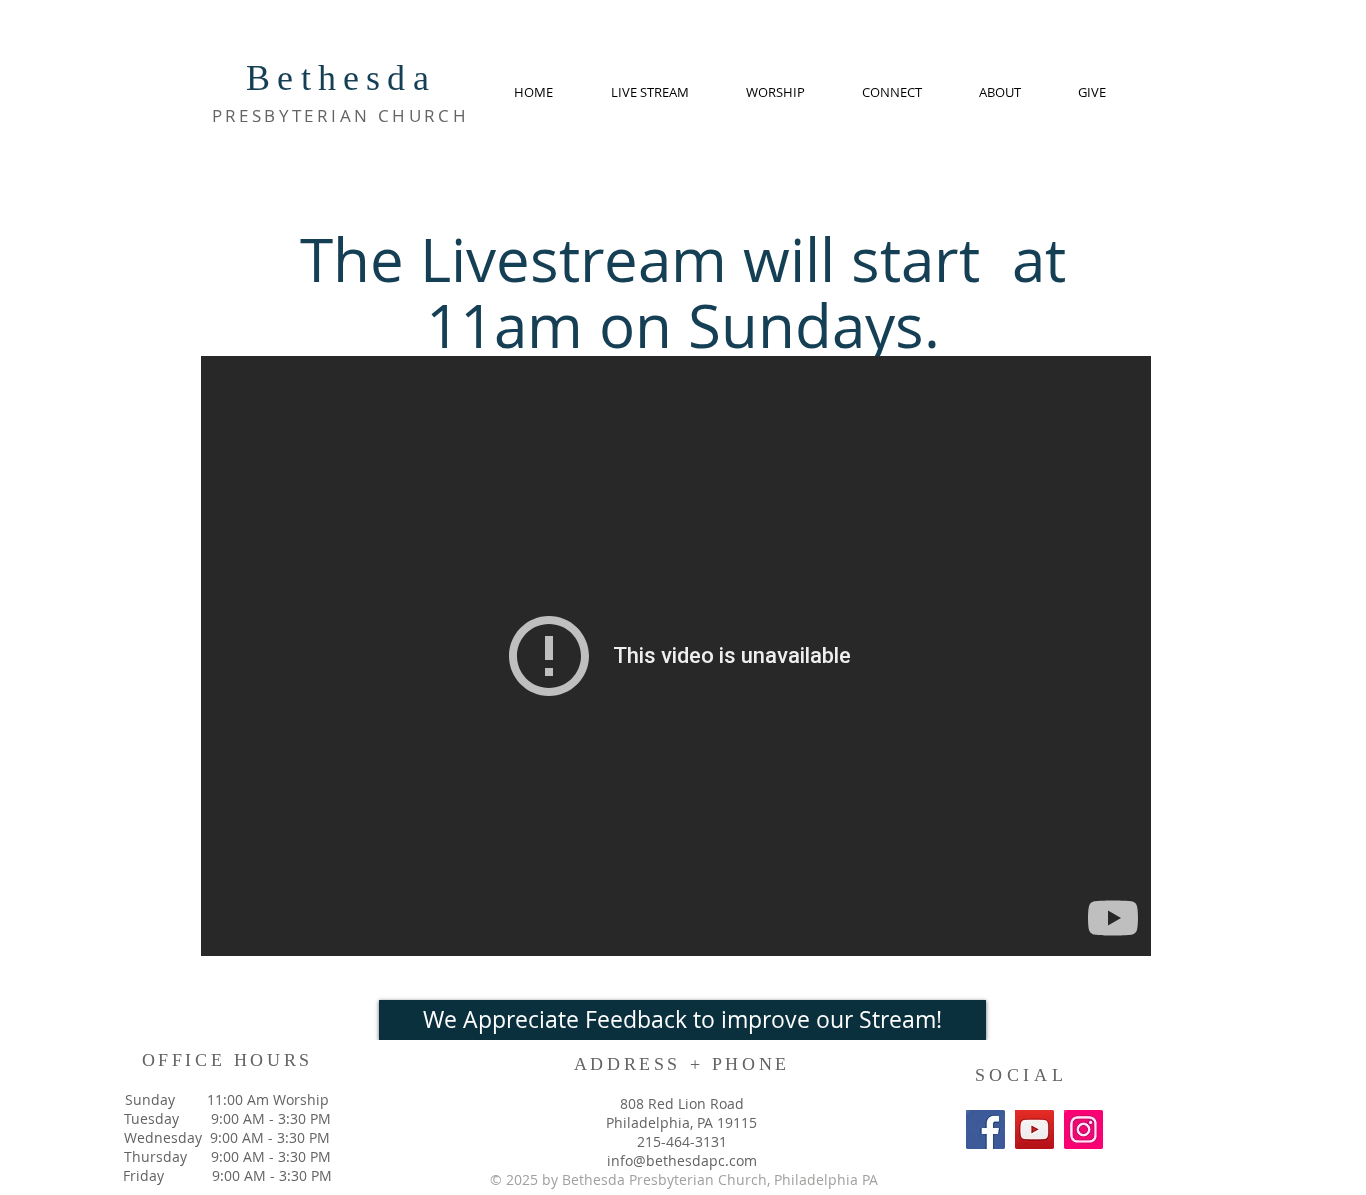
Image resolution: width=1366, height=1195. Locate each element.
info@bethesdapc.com (682, 1160)
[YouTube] (1034, 1129)
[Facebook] (985, 1129)
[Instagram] (1083, 1129)
